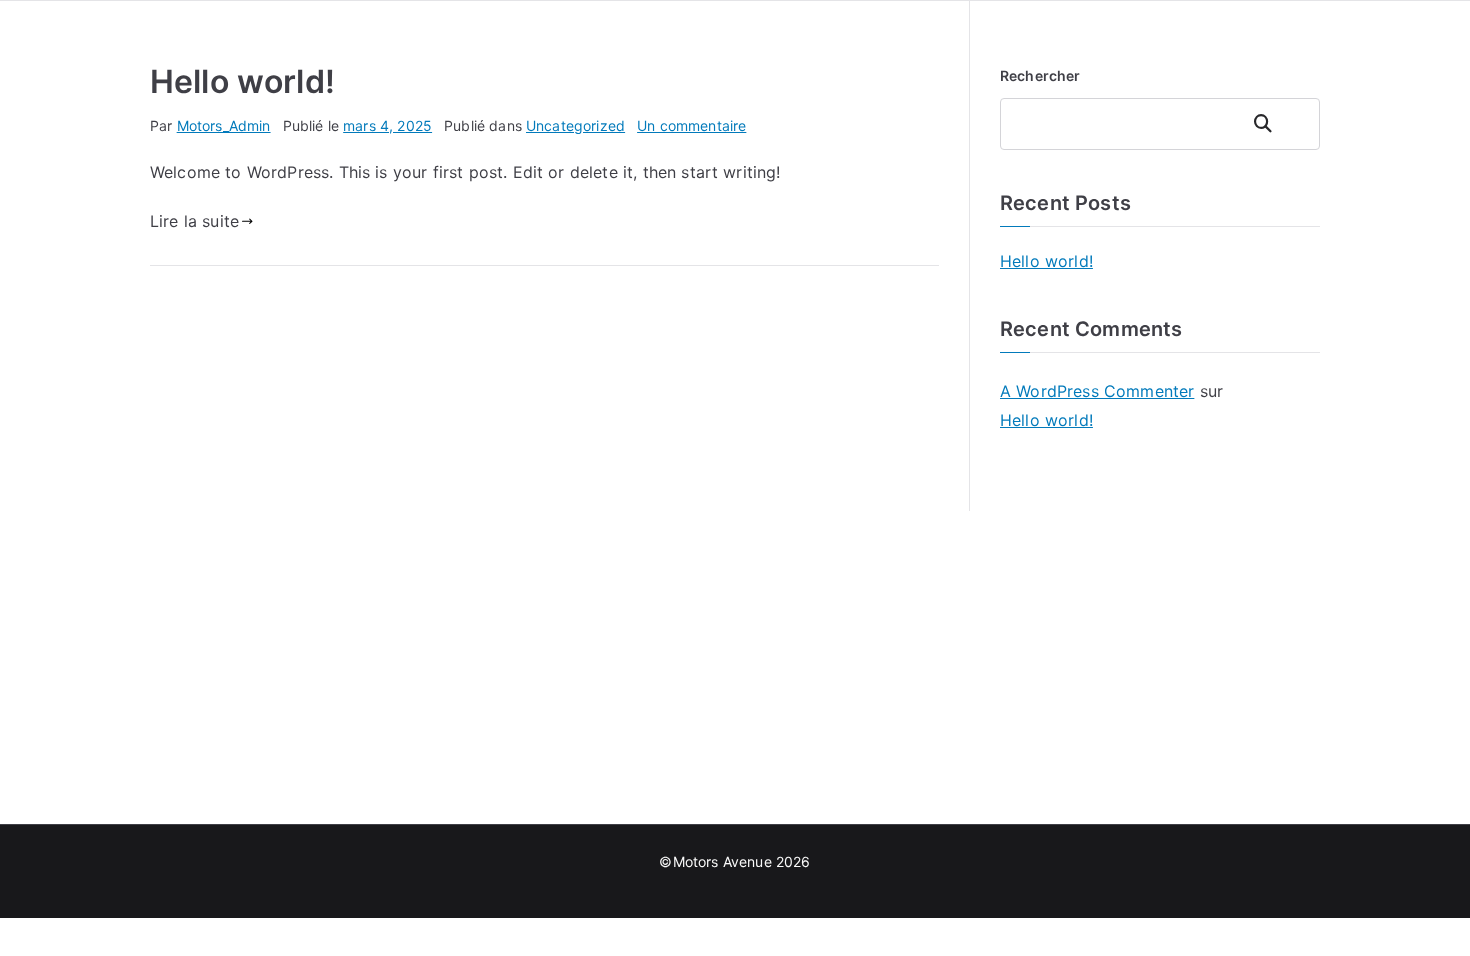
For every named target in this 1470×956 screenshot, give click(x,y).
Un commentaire (691, 125)
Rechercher (1040, 75)
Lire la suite (194, 221)
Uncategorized (575, 125)
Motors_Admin (224, 125)
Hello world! (242, 81)
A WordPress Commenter (1097, 391)
